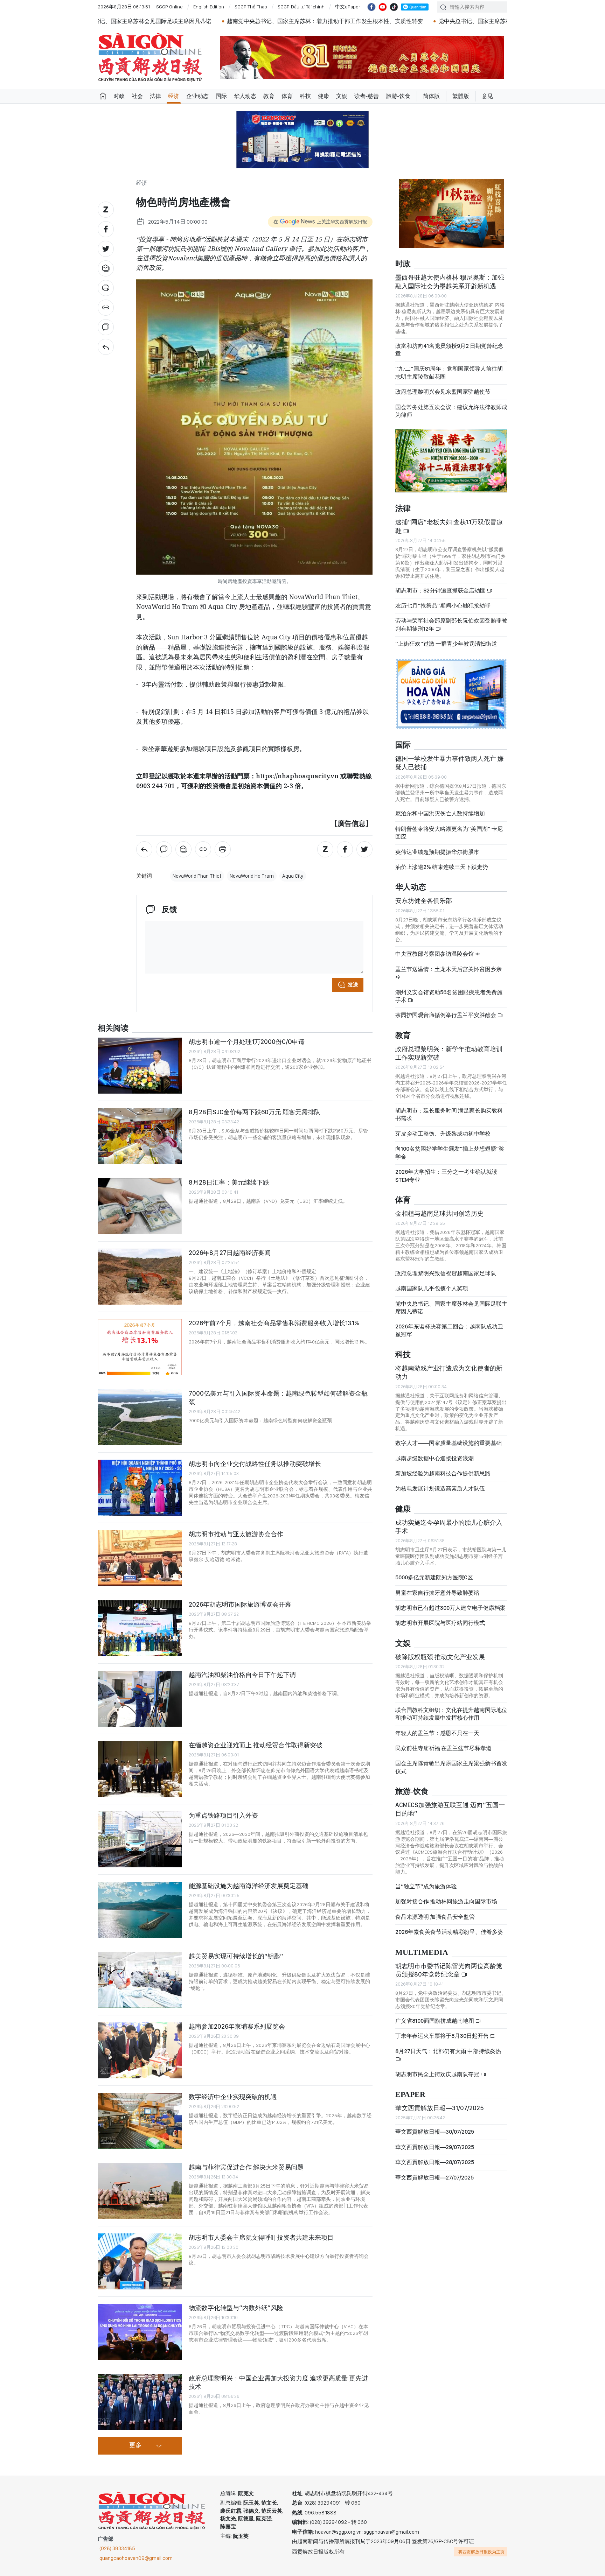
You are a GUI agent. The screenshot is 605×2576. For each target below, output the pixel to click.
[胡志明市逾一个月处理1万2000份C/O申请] (140, 1066)
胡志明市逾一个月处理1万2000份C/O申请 (247, 1042)
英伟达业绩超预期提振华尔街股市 (437, 852)
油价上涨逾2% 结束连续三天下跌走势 (442, 867)
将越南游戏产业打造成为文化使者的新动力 (449, 1372)
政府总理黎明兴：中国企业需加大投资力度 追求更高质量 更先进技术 (278, 2382)
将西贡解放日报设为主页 (481, 2552)
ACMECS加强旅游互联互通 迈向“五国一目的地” (450, 1809)
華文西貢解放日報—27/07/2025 (434, 2178)
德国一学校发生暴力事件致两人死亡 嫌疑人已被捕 (450, 763)
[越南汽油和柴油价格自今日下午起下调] (140, 1699)
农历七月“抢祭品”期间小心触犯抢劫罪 (443, 606)
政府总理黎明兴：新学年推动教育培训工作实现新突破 (449, 1053)
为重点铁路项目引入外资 (223, 1815)
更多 (135, 2445)
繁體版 (461, 96)
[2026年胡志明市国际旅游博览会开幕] (140, 1628)
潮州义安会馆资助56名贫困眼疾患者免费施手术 (449, 996)
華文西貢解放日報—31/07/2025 (440, 2108)
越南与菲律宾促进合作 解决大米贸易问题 (246, 2167)
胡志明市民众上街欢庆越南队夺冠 (438, 2074)
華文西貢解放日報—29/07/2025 (435, 2147)
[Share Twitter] (106, 249)
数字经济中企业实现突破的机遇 (233, 2097)
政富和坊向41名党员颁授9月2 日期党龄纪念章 (449, 350)
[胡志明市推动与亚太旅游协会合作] (140, 1558)
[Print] (106, 288)
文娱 (342, 96)
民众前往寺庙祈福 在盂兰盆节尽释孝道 (444, 1748)
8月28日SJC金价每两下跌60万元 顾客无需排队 (255, 1112)
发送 (353, 985)
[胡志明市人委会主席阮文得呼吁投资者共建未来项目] (140, 2261)
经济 (174, 96)
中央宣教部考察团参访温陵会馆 (435, 954)
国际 (221, 96)
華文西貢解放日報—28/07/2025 (435, 2162)
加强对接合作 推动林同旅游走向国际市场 (446, 1901)
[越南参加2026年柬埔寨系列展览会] (140, 2050)
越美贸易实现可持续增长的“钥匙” (236, 1956)
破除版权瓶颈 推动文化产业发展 (440, 1657)
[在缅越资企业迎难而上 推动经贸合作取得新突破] (140, 1769)
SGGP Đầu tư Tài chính (301, 7)
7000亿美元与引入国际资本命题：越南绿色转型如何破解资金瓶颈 (278, 1398)
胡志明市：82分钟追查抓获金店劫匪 (441, 591)
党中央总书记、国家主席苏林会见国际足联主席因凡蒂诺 (451, 1308)
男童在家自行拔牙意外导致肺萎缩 (437, 1593)
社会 (137, 96)
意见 (487, 96)
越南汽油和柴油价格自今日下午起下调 (242, 1675)
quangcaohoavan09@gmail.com (136, 2558)
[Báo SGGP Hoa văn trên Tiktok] (394, 7)
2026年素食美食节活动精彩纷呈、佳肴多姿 (449, 1932)
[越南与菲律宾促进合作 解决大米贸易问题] (140, 2191)
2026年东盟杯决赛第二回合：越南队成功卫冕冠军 (449, 1330)
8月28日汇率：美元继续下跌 (229, 1182)
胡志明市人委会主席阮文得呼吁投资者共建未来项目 (261, 2237)
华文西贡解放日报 (150, 57)
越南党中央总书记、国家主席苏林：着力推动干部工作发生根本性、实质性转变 (211, 21)
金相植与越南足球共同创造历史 (439, 1213)
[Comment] (106, 327)
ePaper (410, 2095)
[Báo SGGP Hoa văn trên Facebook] (371, 7)
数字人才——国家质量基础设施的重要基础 (448, 1443)
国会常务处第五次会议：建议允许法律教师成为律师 (451, 411)
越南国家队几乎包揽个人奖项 (432, 1288)
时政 (119, 96)
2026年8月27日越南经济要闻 (230, 1253)
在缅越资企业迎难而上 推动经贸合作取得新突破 (256, 1745)
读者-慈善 (367, 96)
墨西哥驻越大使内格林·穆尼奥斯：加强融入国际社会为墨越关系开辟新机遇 (450, 282)
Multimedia (422, 1953)
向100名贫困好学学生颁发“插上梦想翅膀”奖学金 (450, 1153)
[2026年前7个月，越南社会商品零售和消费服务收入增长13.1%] (140, 1347)
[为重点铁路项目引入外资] (140, 1839)
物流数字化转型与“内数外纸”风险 (236, 2308)
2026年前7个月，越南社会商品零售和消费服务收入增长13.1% (274, 1323)
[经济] (106, 347)
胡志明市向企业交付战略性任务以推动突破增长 (255, 1464)
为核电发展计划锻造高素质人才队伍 (440, 1489)
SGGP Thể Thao (251, 7)
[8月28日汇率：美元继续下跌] (140, 1206)
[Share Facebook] (106, 229)
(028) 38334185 (117, 2548)
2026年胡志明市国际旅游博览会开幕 (240, 1604)
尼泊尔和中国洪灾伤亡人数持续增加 (440, 813)
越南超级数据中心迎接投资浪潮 (434, 1458)
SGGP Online (169, 7)
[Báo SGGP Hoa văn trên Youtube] (383, 7)
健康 (324, 96)
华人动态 (245, 96)
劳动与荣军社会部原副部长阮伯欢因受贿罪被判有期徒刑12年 (451, 624)
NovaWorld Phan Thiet (197, 876)
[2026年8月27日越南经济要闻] (140, 1277)
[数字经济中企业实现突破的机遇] (140, 2121)
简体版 (431, 96)
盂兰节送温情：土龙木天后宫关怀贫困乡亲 (448, 969)
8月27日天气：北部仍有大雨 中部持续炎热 (448, 2051)
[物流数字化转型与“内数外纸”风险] (140, 2332)
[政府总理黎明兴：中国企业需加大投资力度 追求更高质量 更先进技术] (140, 2402)
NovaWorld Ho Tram (252, 876)
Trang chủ (103, 96)
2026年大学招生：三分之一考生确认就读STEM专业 (446, 1176)
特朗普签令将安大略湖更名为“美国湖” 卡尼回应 (449, 833)
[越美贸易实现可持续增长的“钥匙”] (140, 1980)
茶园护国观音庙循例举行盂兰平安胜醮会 (446, 1015)
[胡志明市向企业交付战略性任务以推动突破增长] (140, 1488)
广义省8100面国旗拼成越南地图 (435, 2021)
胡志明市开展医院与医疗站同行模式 (440, 1623)
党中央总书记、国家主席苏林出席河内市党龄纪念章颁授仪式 (400, 21)
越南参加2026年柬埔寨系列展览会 (237, 2026)
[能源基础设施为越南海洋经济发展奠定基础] (140, 1910)
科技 (305, 96)
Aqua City (293, 876)
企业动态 (197, 96)
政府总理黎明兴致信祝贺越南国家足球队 (446, 1273)
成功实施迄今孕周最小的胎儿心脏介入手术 (449, 1527)
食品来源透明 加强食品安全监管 (435, 1917)
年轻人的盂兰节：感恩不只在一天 (437, 1733)
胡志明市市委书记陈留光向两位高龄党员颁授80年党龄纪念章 (449, 1970)
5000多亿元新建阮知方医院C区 (434, 1577)
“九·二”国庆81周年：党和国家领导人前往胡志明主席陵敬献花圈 (449, 373)
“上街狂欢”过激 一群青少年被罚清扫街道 (446, 644)
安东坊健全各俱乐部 (424, 901)
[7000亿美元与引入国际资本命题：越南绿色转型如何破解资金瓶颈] (140, 1417)
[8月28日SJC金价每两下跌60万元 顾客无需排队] (140, 1136)
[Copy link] (106, 308)
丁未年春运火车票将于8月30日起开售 (443, 2036)
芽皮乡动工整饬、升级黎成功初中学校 (443, 1134)
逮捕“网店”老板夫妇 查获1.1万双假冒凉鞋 (449, 526)
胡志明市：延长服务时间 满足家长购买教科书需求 (449, 1114)
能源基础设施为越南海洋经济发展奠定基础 (249, 1886)
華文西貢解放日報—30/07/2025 (435, 2132)
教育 (269, 96)
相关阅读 (113, 1028)
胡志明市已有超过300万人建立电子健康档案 (450, 1608)
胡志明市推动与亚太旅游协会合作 (236, 1534)
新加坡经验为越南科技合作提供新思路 (443, 1473)
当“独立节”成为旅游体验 (426, 1886)
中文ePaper (348, 7)
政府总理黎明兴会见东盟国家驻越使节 (443, 392)
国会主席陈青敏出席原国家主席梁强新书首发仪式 (451, 1767)
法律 (155, 96)
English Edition (209, 7)
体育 (287, 96)
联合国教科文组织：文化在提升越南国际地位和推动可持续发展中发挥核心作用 (451, 1714)
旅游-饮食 (398, 96)
